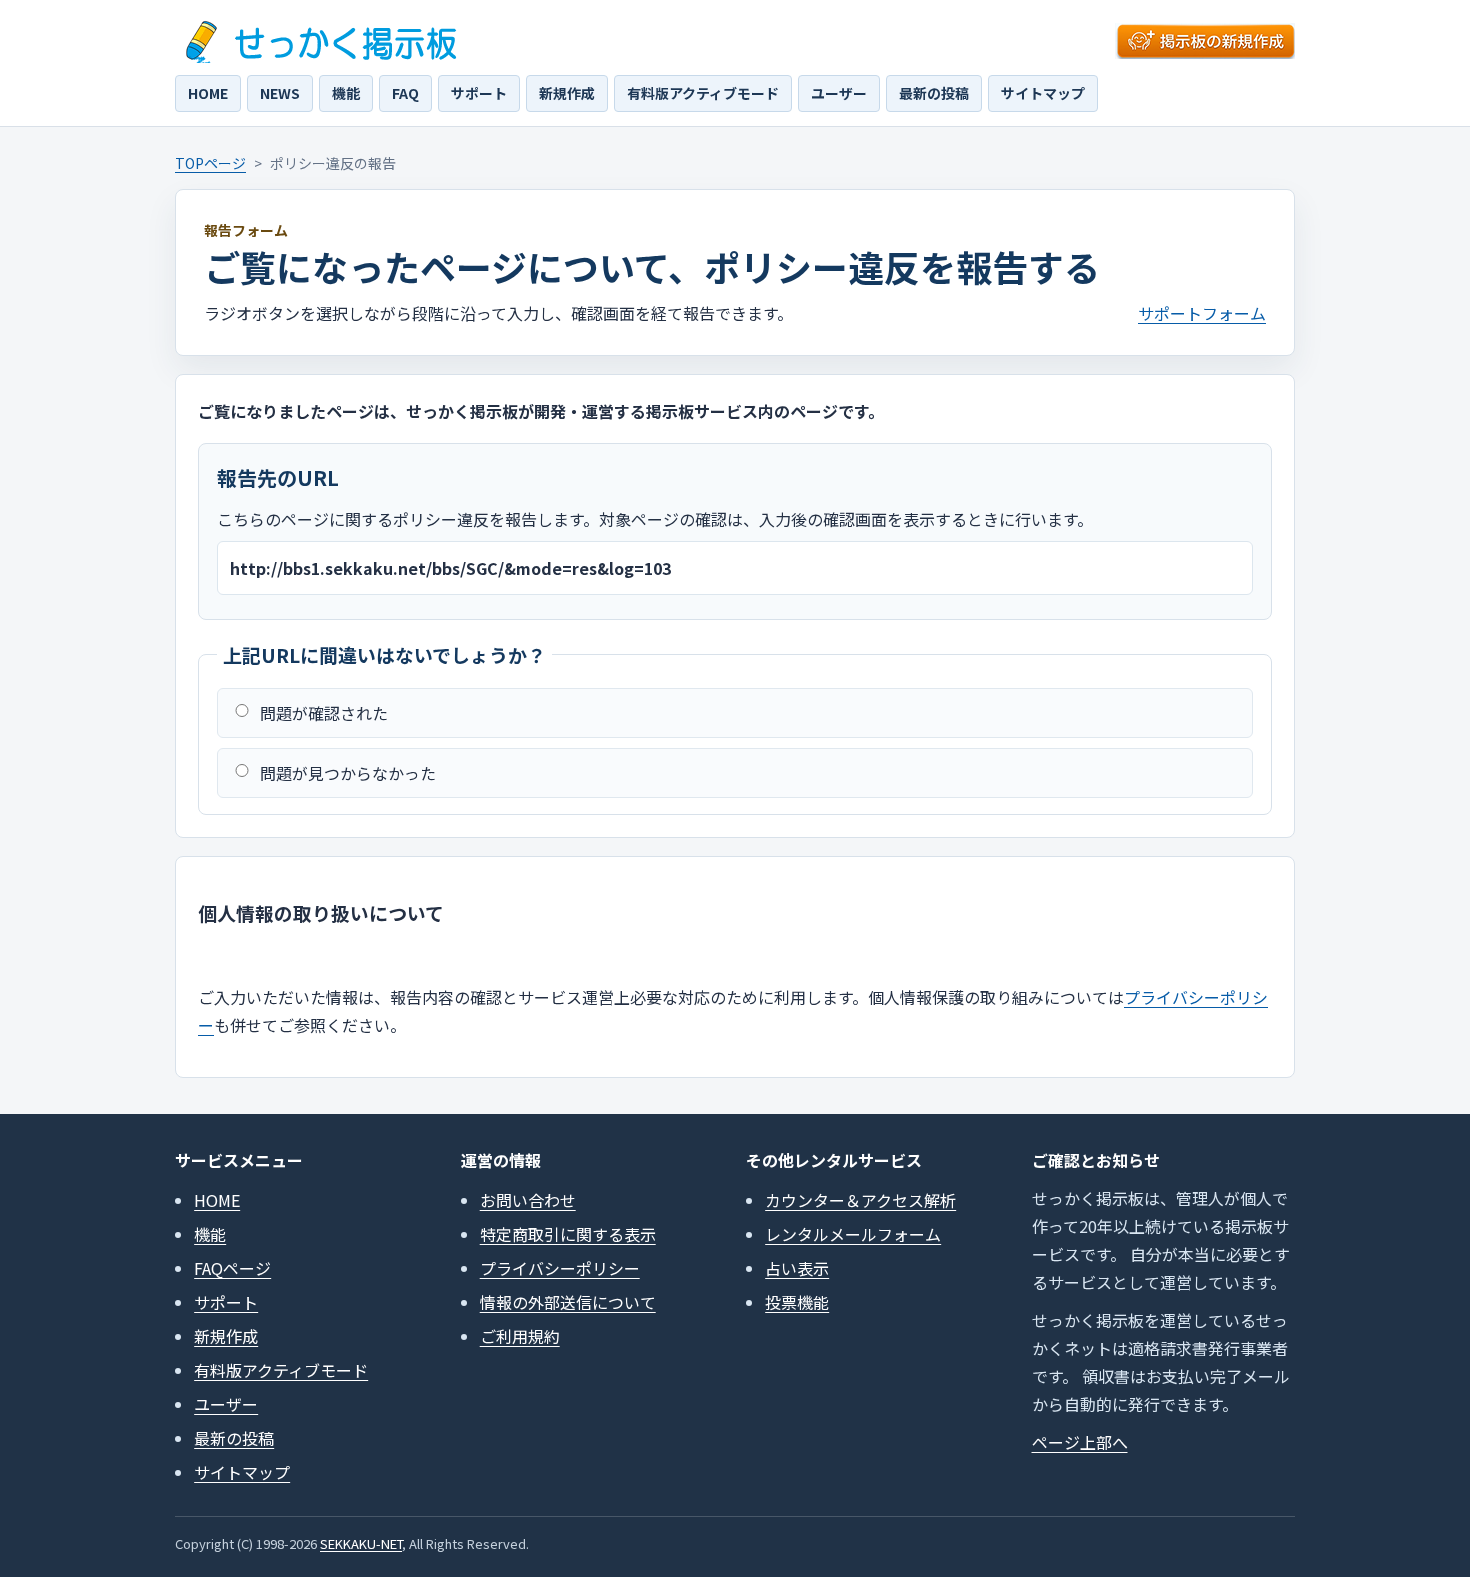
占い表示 (797, 1268)
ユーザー (839, 93)
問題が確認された (324, 713)
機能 (346, 93)
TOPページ (210, 163)
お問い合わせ (528, 1200)
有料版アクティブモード (703, 93)
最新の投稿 (934, 93)
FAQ (405, 93)
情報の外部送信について (568, 1302)
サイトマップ (1043, 93)
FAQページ (232, 1268)
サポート (479, 93)
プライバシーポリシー (560, 1268)
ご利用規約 (520, 1336)
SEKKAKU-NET (361, 1543)
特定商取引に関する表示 (568, 1234)
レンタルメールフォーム (853, 1234)
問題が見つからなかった (348, 773)
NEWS (280, 93)
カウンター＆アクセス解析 (860, 1200)
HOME (208, 93)
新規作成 (567, 93)
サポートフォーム (1202, 313)
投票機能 (797, 1302)
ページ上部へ (1080, 1442)
